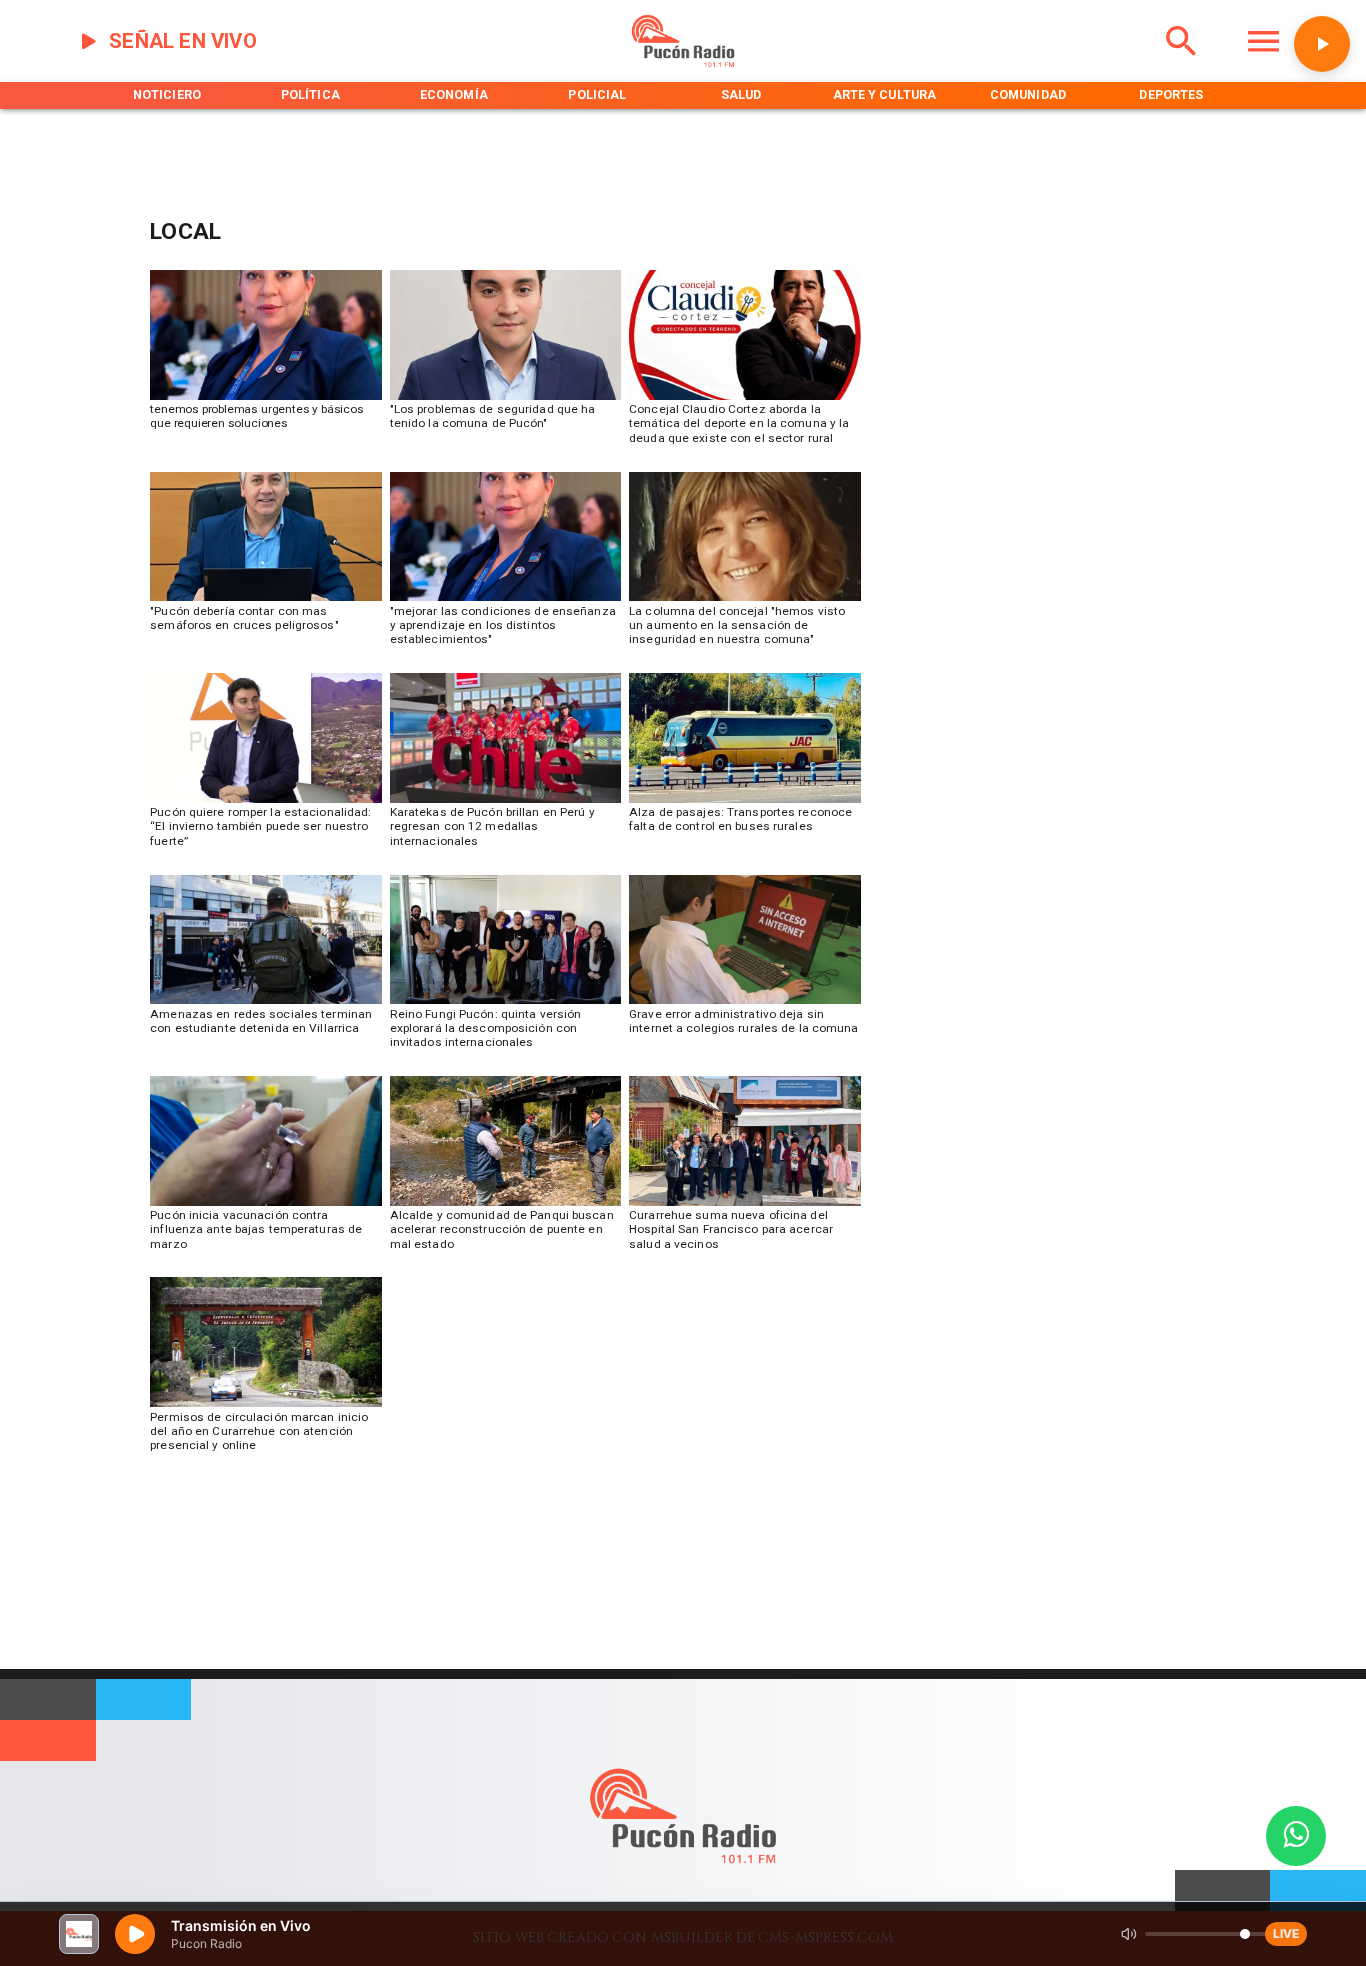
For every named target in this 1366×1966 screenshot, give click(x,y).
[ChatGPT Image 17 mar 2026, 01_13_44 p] (744, 1003)
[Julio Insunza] (265, 600)
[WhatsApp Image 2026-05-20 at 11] (744, 600)
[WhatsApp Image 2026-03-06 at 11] (505, 1205)
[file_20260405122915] (744, 802)
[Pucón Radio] (1181, 63)
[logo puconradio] (682, 63)
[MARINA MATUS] (265, 399)
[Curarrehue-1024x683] (265, 1406)
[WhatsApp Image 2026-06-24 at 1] (505, 399)
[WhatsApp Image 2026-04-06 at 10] (505, 1003)
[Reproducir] (1322, 44)
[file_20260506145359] (505, 802)
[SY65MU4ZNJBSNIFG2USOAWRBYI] (265, 1003)
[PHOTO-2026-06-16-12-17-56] (744, 399)
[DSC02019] (265, 1205)
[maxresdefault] (265, 802)
